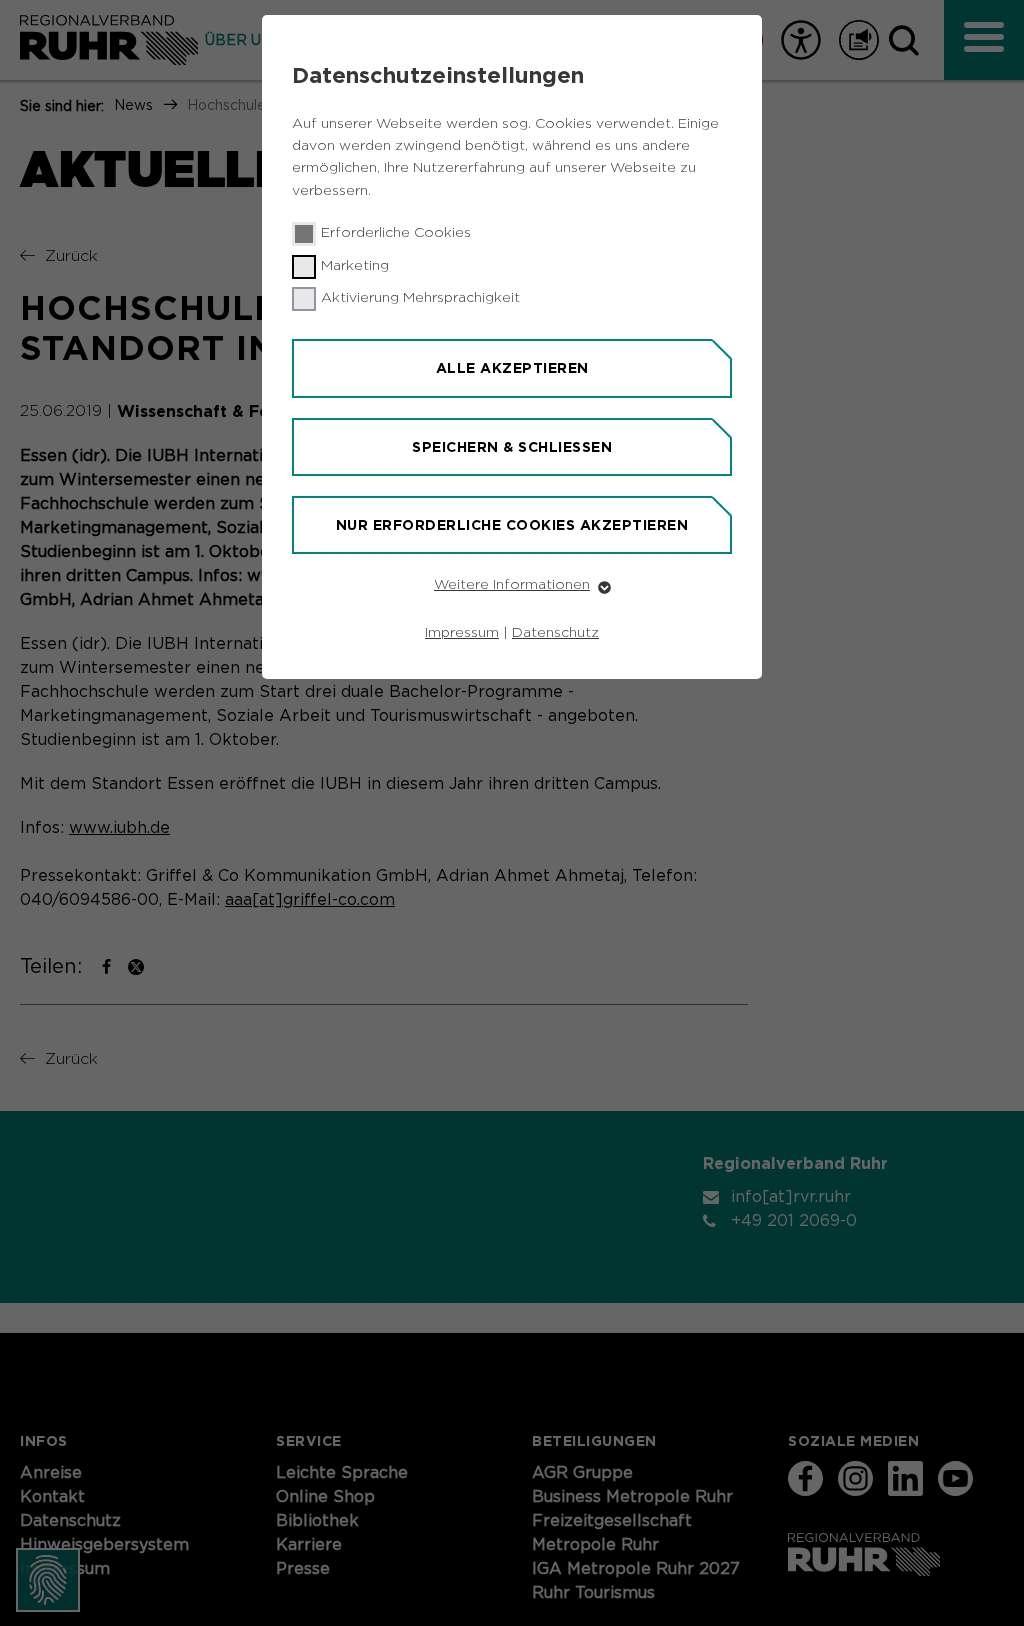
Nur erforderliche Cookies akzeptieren (512, 525)
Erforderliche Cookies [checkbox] (396, 233)
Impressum (462, 633)
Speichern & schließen (512, 447)
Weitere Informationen (512, 585)
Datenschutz (555, 633)
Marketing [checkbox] (355, 266)
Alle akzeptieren (512, 368)
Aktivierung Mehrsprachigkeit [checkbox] (420, 298)
